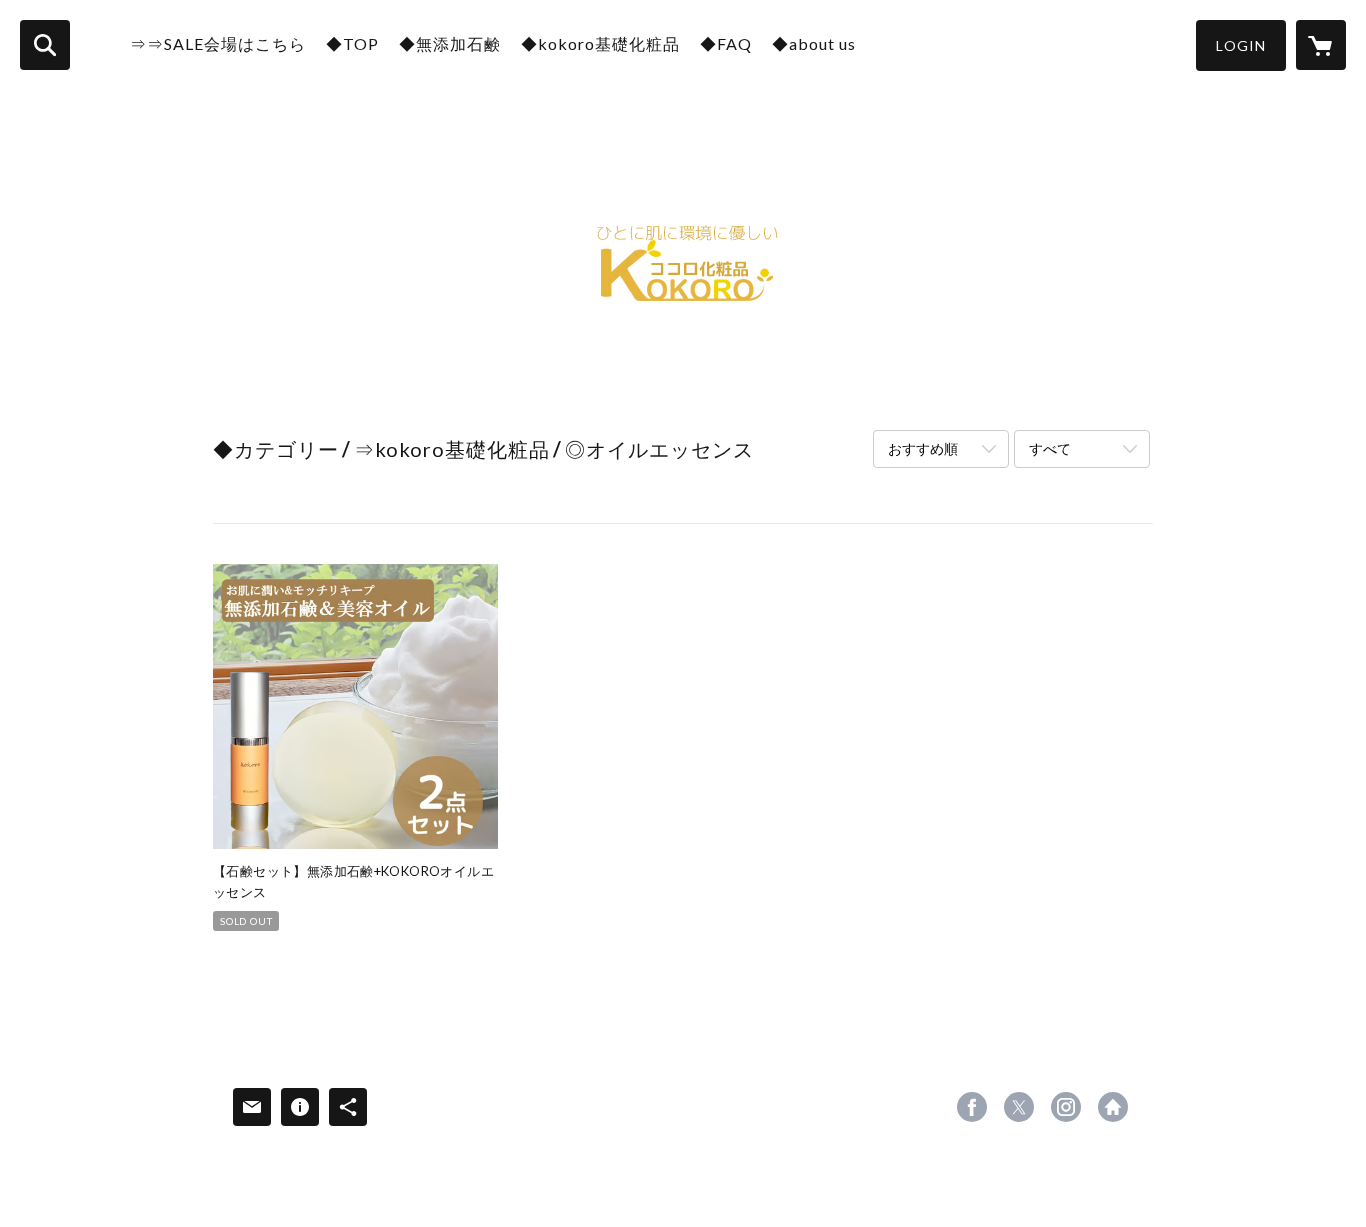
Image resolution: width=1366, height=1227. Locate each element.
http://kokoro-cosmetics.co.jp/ (1113, 1107)
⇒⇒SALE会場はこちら (218, 43)
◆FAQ (726, 43)
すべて (1050, 448)
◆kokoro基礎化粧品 (600, 43)
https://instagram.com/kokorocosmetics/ (1066, 1107)
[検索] (45, 45)
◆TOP (352, 43)
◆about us (814, 43)
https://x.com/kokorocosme (1019, 1107)
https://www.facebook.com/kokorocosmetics (972, 1107)
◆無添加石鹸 (450, 43)
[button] (1241, 45)
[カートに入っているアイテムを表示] (1321, 45)
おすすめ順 (923, 448)
